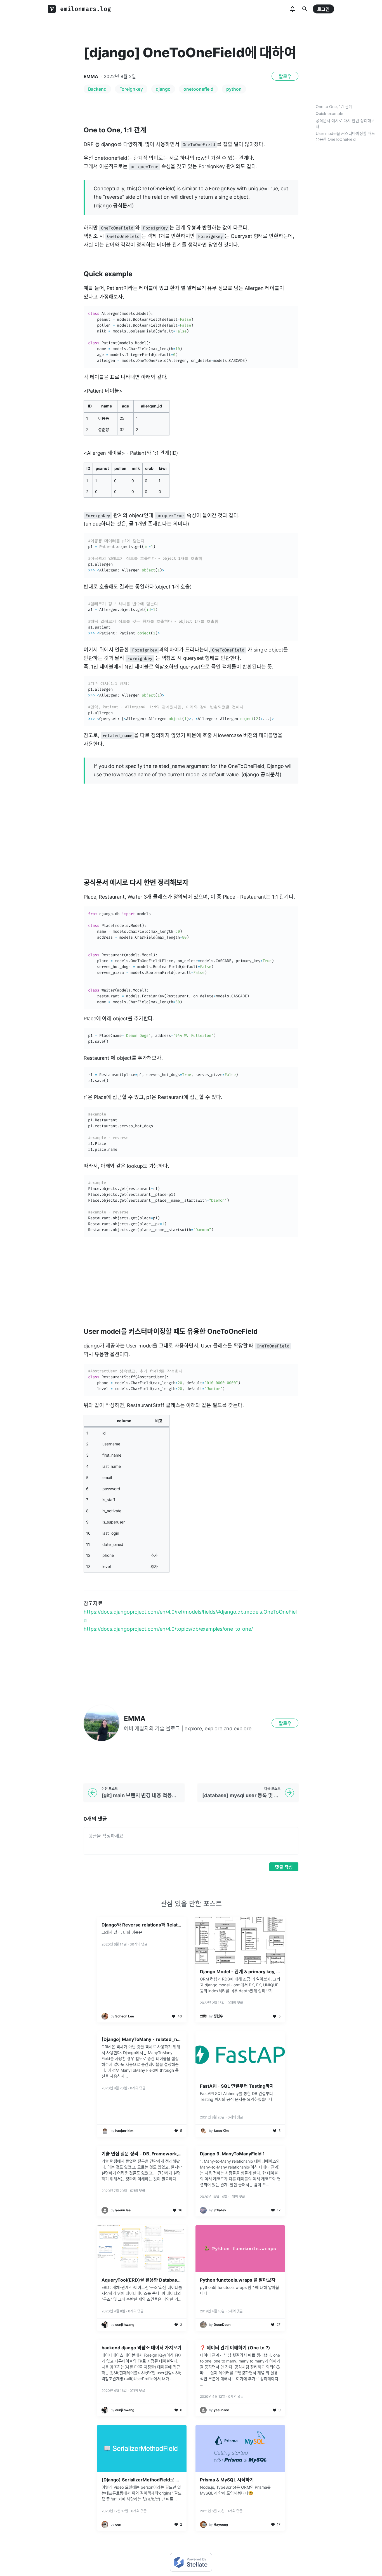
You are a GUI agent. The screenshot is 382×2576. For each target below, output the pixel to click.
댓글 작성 (284, 1867)
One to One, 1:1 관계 (334, 106)
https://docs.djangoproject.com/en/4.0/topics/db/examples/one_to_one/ (168, 1629)
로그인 (323, 9)
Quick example (329, 113)
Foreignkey (131, 89)
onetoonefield (198, 89)
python (234, 89)
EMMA (91, 76)
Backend (97, 89)
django (163, 89)
